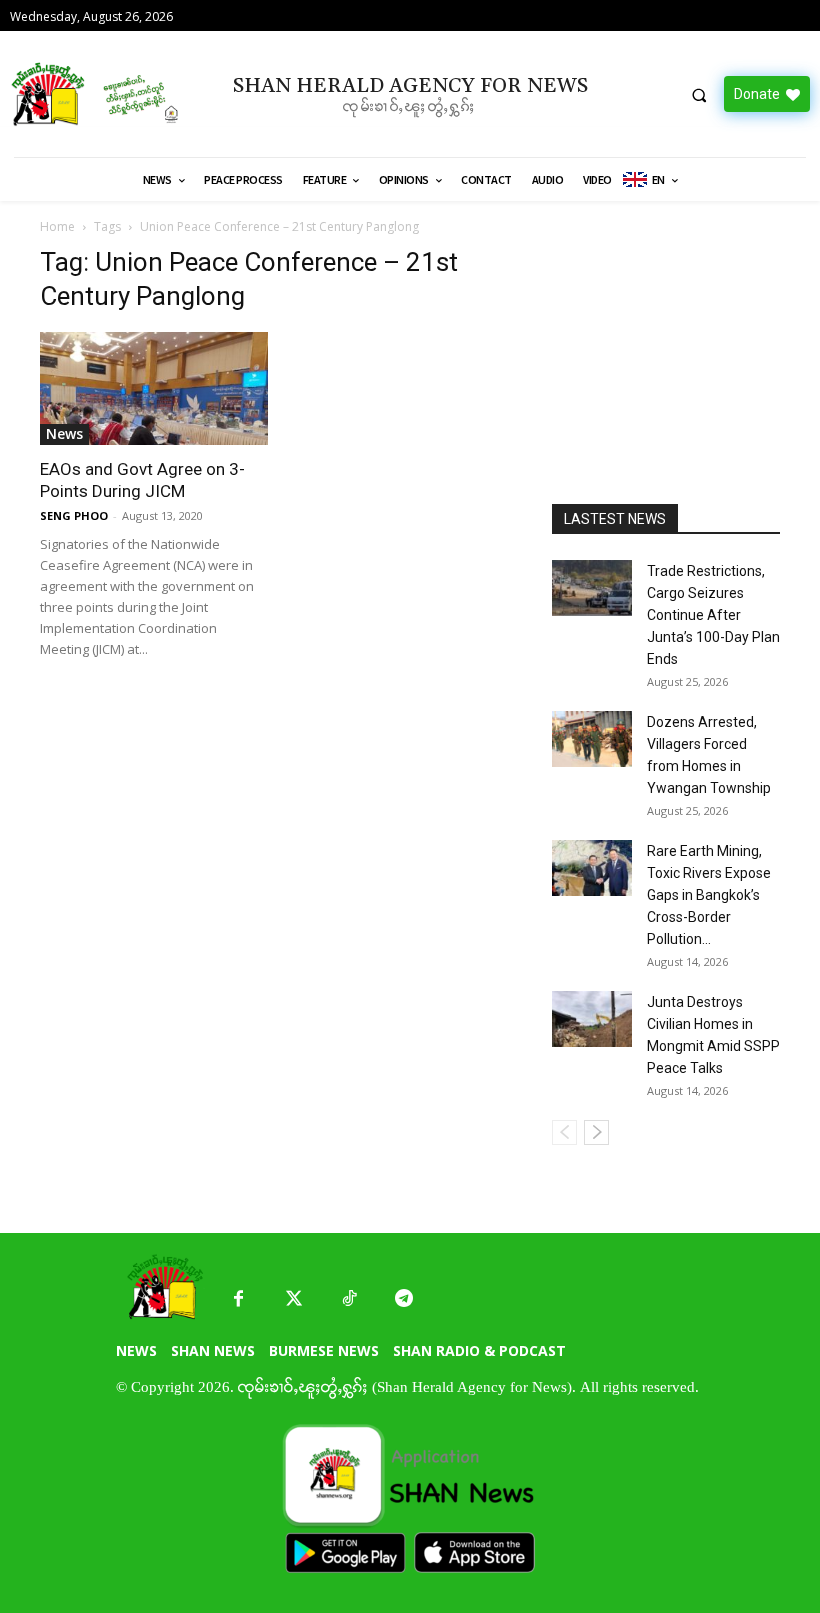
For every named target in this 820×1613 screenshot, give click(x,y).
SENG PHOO (74, 515)
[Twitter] (293, 1299)
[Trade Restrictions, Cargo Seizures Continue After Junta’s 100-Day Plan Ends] (592, 588)
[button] (699, 95)
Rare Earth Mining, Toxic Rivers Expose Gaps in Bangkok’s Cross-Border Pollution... (709, 895)
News (64, 433)
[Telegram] (403, 1299)
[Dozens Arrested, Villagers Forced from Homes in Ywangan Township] (592, 739)
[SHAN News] (102, 94)
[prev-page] (564, 1132)
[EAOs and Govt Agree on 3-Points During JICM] (154, 388)
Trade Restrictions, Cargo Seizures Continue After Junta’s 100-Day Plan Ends (713, 615)
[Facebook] (238, 1299)
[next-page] (596, 1132)
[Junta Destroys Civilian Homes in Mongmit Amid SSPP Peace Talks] (592, 1019)
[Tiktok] (348, 1299)
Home (57, 226)
